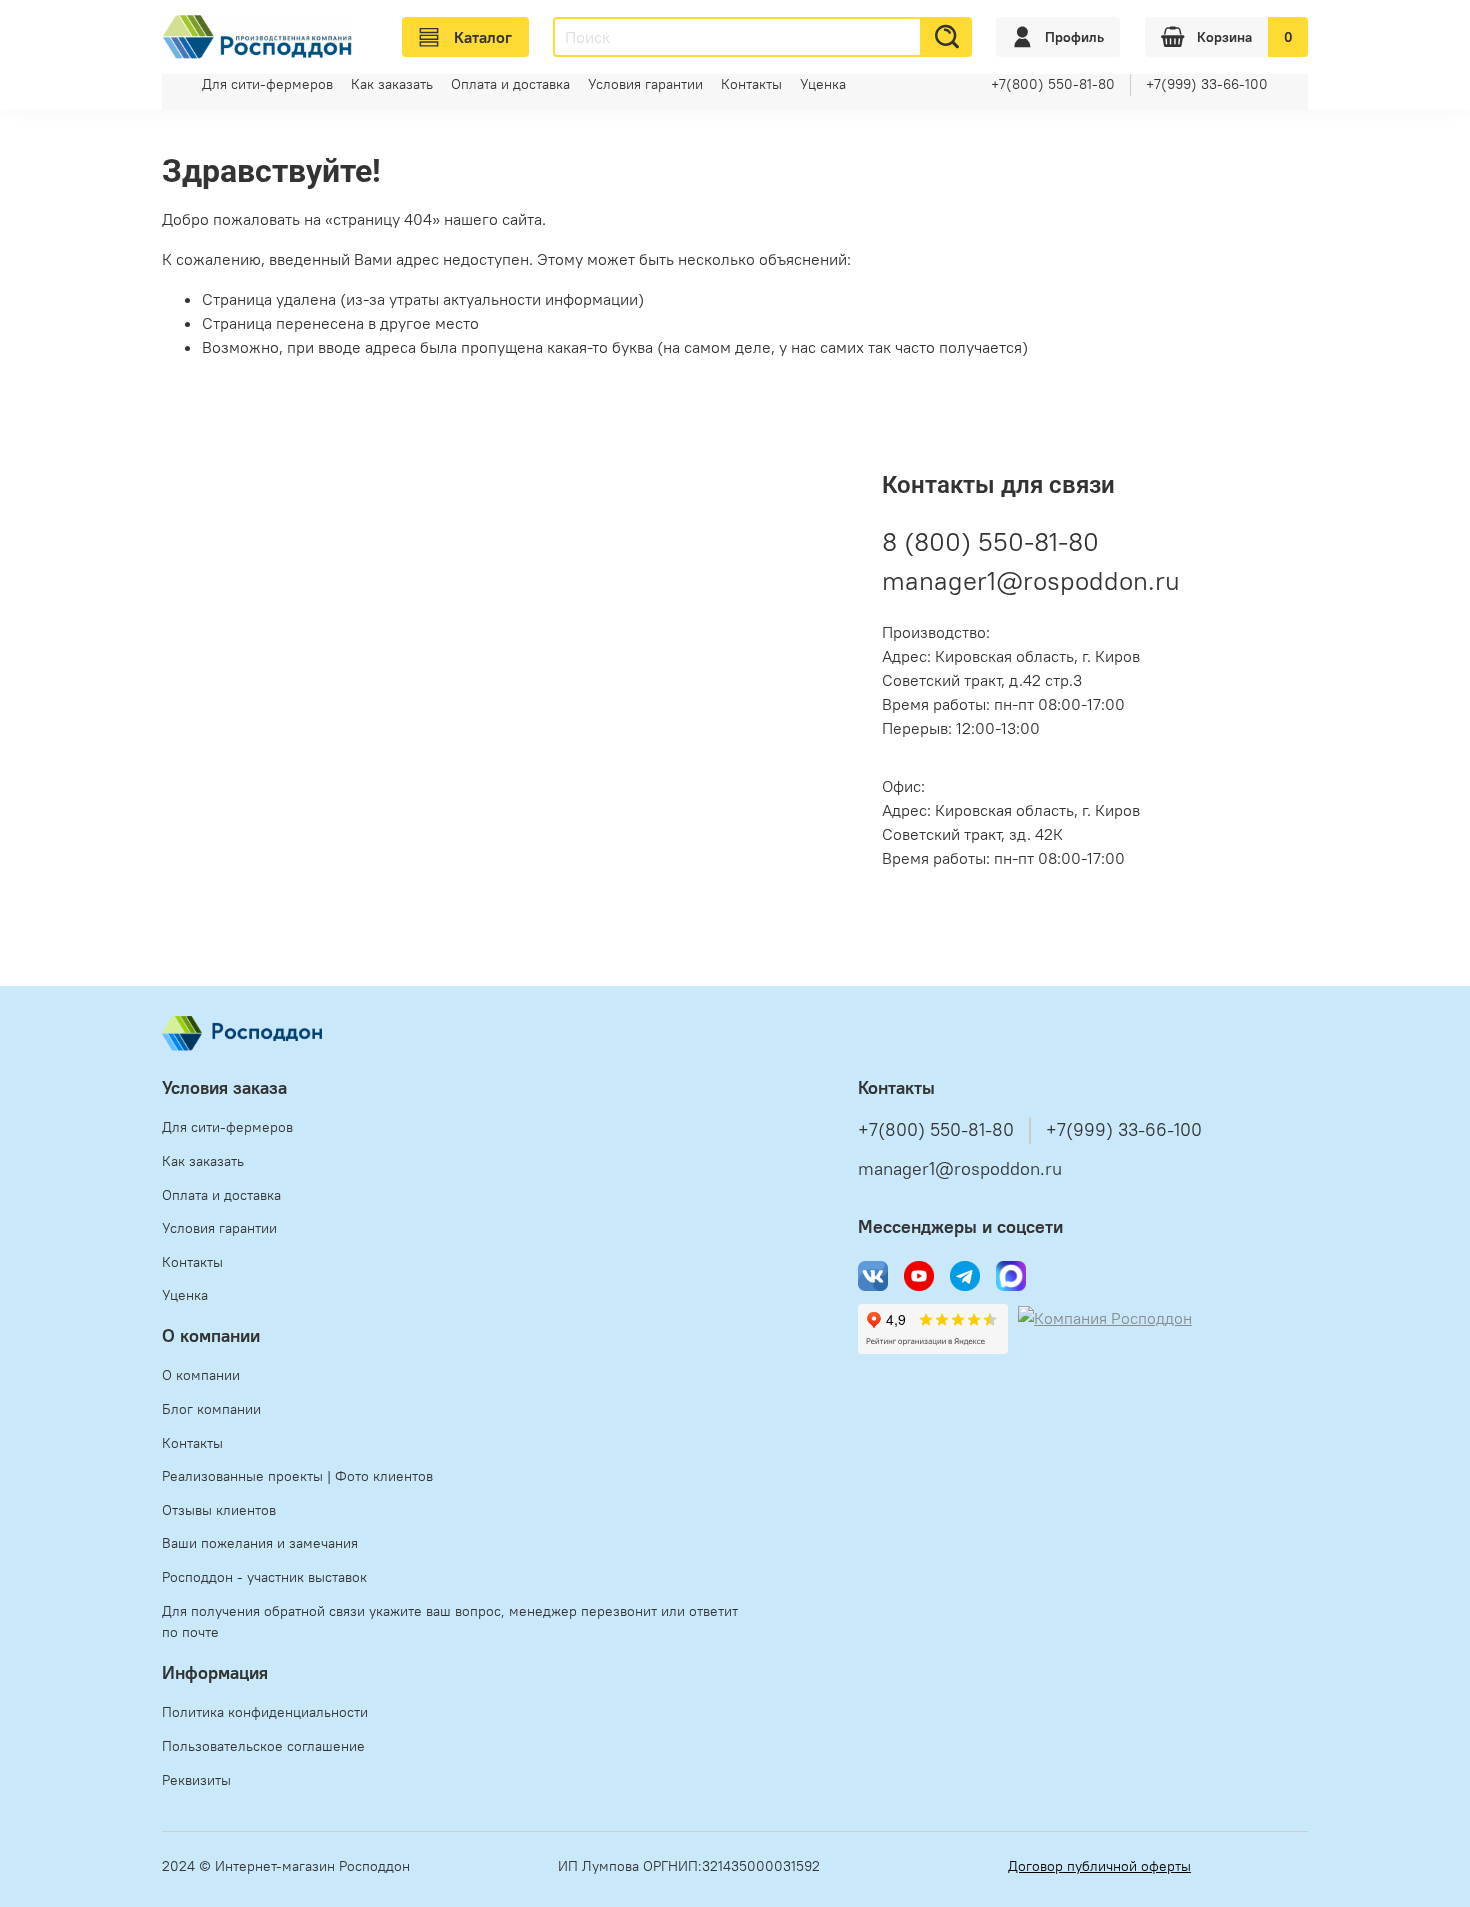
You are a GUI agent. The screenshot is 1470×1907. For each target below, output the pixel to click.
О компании (201, 1375)
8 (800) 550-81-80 (990, 541)
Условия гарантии (645, 84)
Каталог (483, 37)
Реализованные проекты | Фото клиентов (297, 1476)
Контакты (751, 84)
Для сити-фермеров (267, 84)
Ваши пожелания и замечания (260, 1543)
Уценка (823, 84)
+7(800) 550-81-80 (1053, 84)
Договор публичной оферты (1099, 1866)
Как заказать (392, 84)
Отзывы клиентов (219, 1510)
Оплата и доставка (510, 84)
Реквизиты (196, 1780)
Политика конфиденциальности (265, 1712)
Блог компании (211, 1409)
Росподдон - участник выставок (264, 1577)
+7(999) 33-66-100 (1207, 84)
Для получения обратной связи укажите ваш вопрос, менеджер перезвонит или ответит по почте (450, 1622)
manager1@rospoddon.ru (1031, 580)
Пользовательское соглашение (263, 1746)
